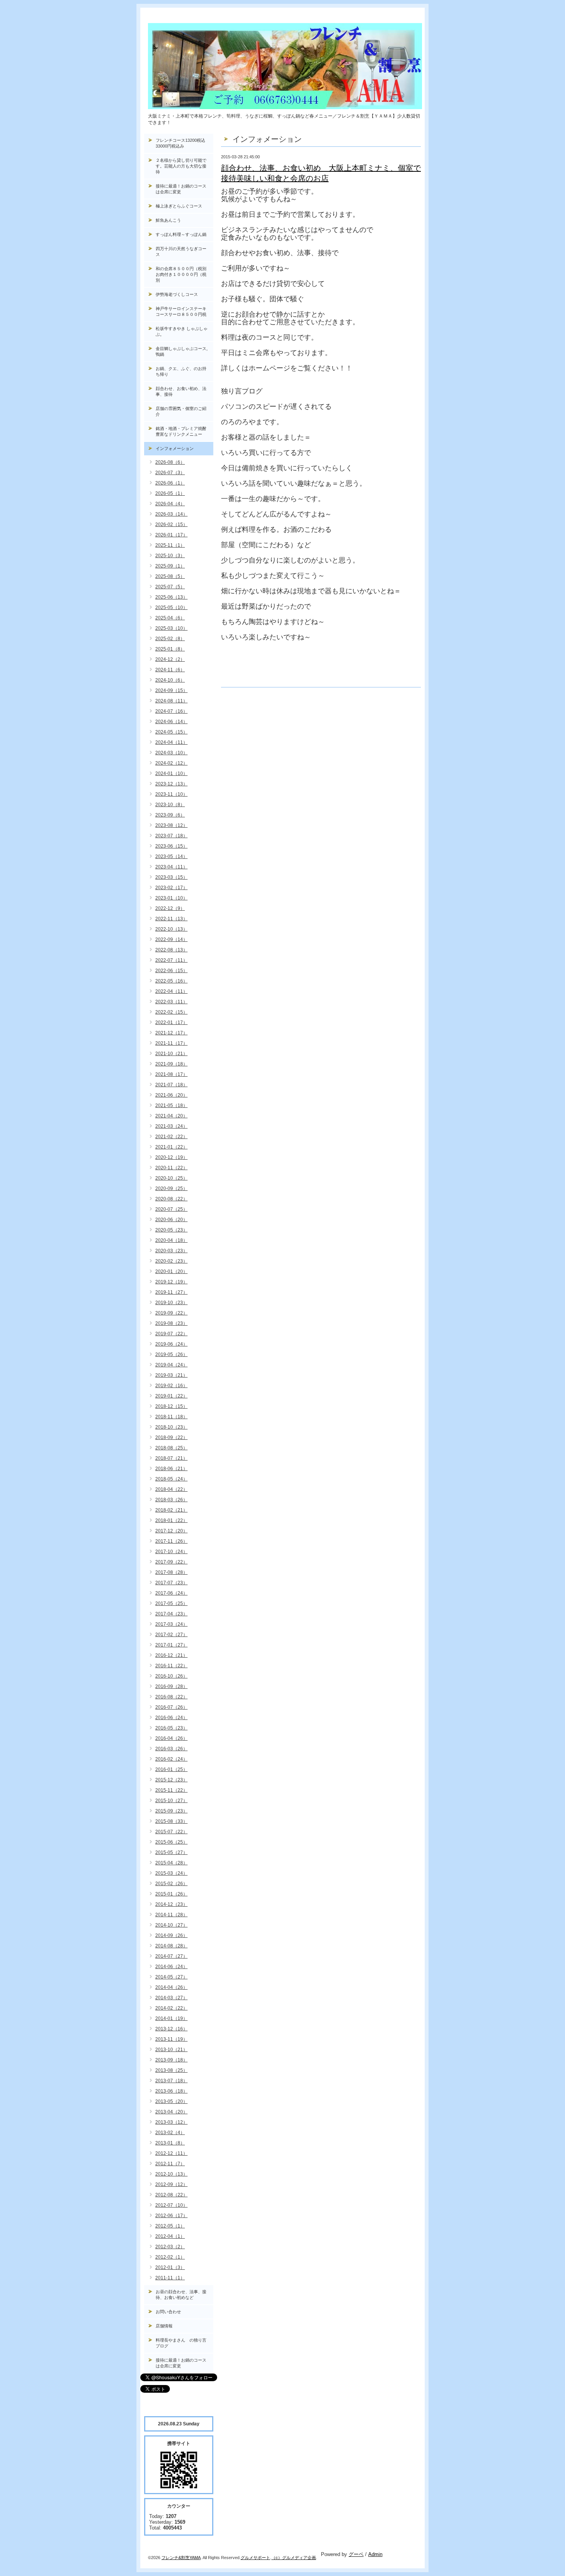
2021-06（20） (171, 1095)
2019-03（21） (171, 1375)
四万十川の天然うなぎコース (181, 251)
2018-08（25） (171, 1448)
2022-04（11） (171, 991)
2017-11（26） (171, 1541)
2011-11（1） (170, 2278)
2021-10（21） (171, 1054)
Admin (375, 2554)
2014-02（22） (171, 2008)
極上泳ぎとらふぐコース (179, 206)
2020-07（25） (171, 1209)
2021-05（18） (171, 1105)
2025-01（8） (170, 649)
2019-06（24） (171, 1344)
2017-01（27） (171, 1645)
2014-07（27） (171, 1956)
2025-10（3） (170, 556)
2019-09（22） (171, 1313)
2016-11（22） (171, 1666)
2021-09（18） (171, 1064)
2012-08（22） (171, 2195)
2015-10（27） (171, 1801)
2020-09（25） (171, 1188)
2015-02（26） (171, 1884)
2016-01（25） (171, 1769)
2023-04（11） (171, 867)
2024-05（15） (171, 732)
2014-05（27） (171, 1977)
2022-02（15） (171, 1012)
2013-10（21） (171, 2050)
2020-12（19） (171, 1157)
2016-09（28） (171, 1686)
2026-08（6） (170, 462)
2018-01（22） (171, 1520)
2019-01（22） (171, 1396)
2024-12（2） (170, 659)
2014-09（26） (171, 1935)
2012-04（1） (170, 2236)
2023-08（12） (171, 825)
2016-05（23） (171, 1728)
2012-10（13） (171, 2174)
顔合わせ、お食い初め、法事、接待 (181, 391)
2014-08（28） (171, 1946)
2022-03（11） (171, 1002)
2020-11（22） (171, 1168)
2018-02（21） (171, 1510)
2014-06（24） (171, 1967)
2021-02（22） (171, 1137)
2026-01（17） (171, 535)
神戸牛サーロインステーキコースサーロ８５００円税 (181, 311)
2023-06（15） (171, 846)
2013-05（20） (171, 2101)
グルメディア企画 (299, 2558)
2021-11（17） (171, 1043)
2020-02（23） (171, 1261)
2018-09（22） (171, 1437)
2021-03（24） (171, 1126)
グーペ (356, 2554)
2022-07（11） (171, 960)
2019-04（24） (171, 1365)
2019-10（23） (171, 1303)
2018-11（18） (171, 1417)
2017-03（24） (171, 1624)
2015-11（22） (171, 1790)
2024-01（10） (171, 773)
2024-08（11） (171, 701)
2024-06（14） (171, 722)
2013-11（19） (171, 2039)
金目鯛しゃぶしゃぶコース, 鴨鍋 (184, 351)
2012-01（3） (170, 2267)
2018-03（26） (171, 1500)
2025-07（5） (170, 587)
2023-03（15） (171, 877)
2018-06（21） (171, 1469)
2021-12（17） (171, 1033)
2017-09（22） (171, 1562)
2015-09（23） (171, 1811)
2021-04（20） (171, 1116)
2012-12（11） (171, 2153)
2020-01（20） (171, 1271)
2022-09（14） (171, 939)
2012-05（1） (170, 2226)
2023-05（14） (171, 856)
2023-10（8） (170, 805)
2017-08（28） (171, 1572)
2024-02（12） (171, 763)
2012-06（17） (171, 2216)
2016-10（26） (171, 1676)
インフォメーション (175, 448)
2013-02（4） (170, 2133)
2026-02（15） (171, 524)
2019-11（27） (171, 1292)
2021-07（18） (171, 1085)
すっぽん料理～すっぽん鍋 (181, 234)
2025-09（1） (170, 566)
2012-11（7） (170, 2164)
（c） (277, 2558)
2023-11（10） (171, 794)
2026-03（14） (171, 514)
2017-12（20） (171, 1531)
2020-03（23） (171, 1251)
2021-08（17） (171, 1074)
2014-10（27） (171, 1925)
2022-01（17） (171, 1022)
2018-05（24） (171, 1479)
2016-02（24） (171, 1759)
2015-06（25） (171, 1842)
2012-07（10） (171, 2205)
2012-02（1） (170, 2257)
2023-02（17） (171, 888)
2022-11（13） (171, 919)
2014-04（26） (171, 1987)
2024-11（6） (170, 670)
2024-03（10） (171, 753)
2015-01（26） (171, 1894)
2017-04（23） (171, 1614)
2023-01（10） (171, 898)
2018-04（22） (171, 1489)
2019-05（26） (171, 1354)
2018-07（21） (171, 1458)
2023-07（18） (171, 836)
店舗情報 (164, 2326)
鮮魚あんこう (168, 220)
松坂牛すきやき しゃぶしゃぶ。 (182, 331)
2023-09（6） (170, 815)
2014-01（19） (171, 2018)
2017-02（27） (171, 1635)
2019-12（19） (171, 1282)
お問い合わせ (168, 2312)
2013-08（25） (171, 2070)
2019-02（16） (171, 1386)
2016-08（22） (171, 1697)
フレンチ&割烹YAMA (181, 2558)
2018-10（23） (171, 1427)
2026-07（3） (170, 473)
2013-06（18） (171, 2091)
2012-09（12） (171, 2184)
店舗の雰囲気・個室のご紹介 (181, 411)
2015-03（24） (171, 1873)
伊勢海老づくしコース (177, 294)
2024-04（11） (171, 742)
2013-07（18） (171, 2081)
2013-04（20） (171, 2112)
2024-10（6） (170, 680)
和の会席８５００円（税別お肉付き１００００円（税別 (181, 274)
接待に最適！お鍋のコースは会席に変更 (181, 189)
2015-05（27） (171, 1852)
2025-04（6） (170, 618)
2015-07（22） (171, 1832)
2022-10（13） (171, 929)
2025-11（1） (170, 545)
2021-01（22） (171, 1147)
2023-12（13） (171, 784)
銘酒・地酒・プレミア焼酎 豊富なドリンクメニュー (184, 431)
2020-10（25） (171, 1178)
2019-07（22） (171, 1334)
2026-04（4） (170, 504)
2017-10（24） (171, 1552)
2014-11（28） (171, 1915)
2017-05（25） (171, 1603)
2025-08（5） (170, 576)
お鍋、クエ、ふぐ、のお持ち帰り (181, 371)
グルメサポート (255, 2558)
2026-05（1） (170, 493)
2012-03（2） (170, 2247)
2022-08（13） (171, 950)
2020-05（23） (171, 1230)
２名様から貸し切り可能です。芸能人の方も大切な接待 (181, 166)
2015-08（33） (171, 1821)
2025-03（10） (171, 628)
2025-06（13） (171, 597)
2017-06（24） (171, 1593)
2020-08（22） (171, 1199)
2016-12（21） (171, 1655)
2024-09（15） (171, 690)
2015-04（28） (171, 1863)
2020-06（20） (171, 1220)
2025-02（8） (170, 639)
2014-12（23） (171, 1904)
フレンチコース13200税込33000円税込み (180, 143)
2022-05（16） (171, 981)
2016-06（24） (171, 1718)
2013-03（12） (171, 2122)
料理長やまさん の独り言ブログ (181, 2343)
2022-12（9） (170, 908)
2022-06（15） (171, 971)
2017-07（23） (171, 1583)
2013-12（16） (171, 2029)
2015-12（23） (171, 1780)
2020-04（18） (171, 1240)
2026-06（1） (170, 483)
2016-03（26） (171, 1749)
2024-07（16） (171, 711)
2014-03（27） (171, 1998)
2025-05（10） (171, 607)
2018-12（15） (171, 1406)
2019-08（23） (171, 1323)
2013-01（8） (170, 2143)
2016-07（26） (171, 1707)
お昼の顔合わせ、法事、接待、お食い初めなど (181, 2295)
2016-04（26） (171, 1738)
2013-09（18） (171, 2060)
